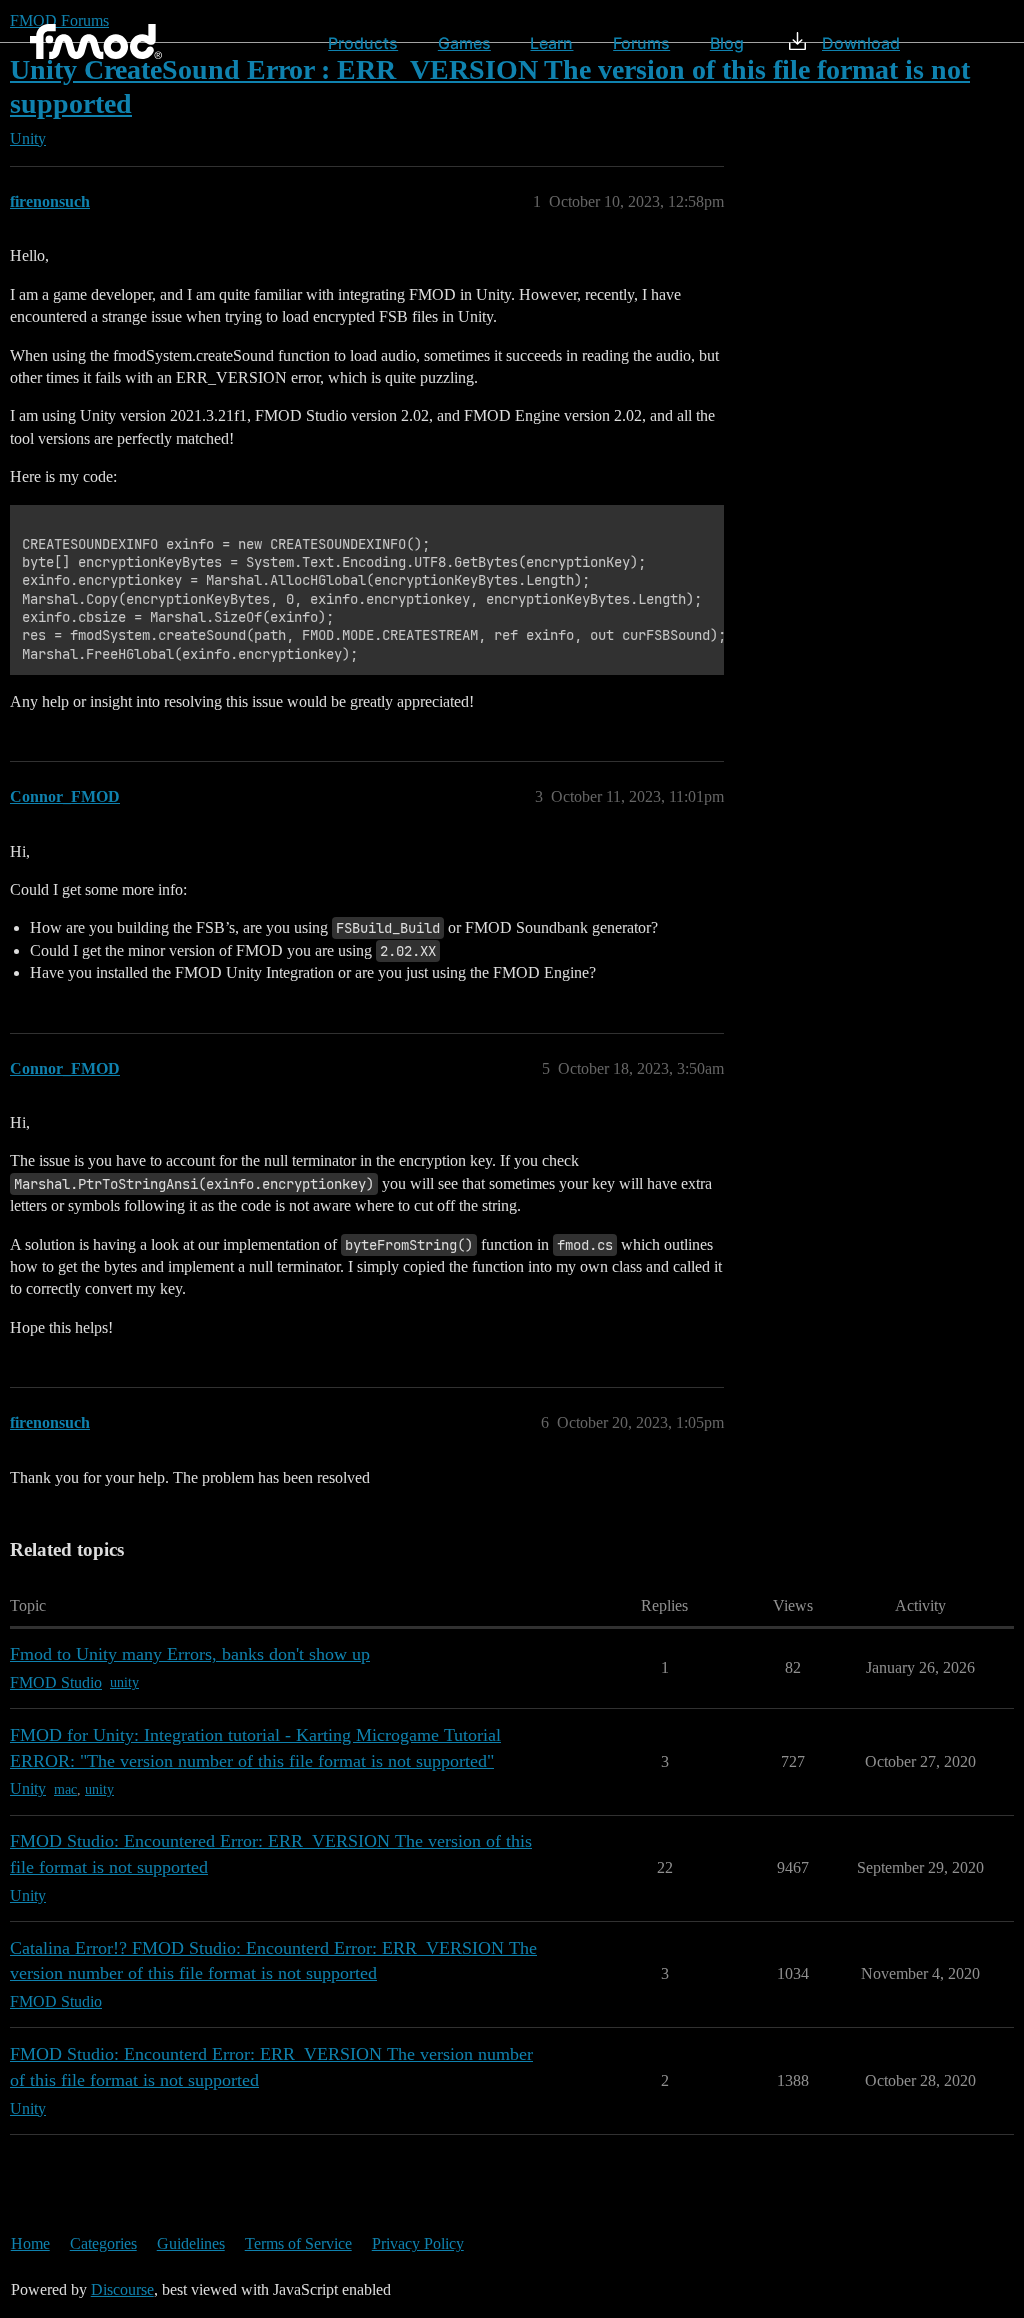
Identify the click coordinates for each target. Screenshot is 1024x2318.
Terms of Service (298, 2243)
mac (65, 1789)
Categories (103, 2243)
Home (30, 2243)
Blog (727, 43)
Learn (551, 43)
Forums (641, 43)
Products (363, 43)
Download (861, 43)
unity (124, 1682)
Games (464, 43)
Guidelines (191, 2243)
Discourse (122, 2289)
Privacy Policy (418, 2243)
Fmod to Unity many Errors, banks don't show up (190, 1654)
